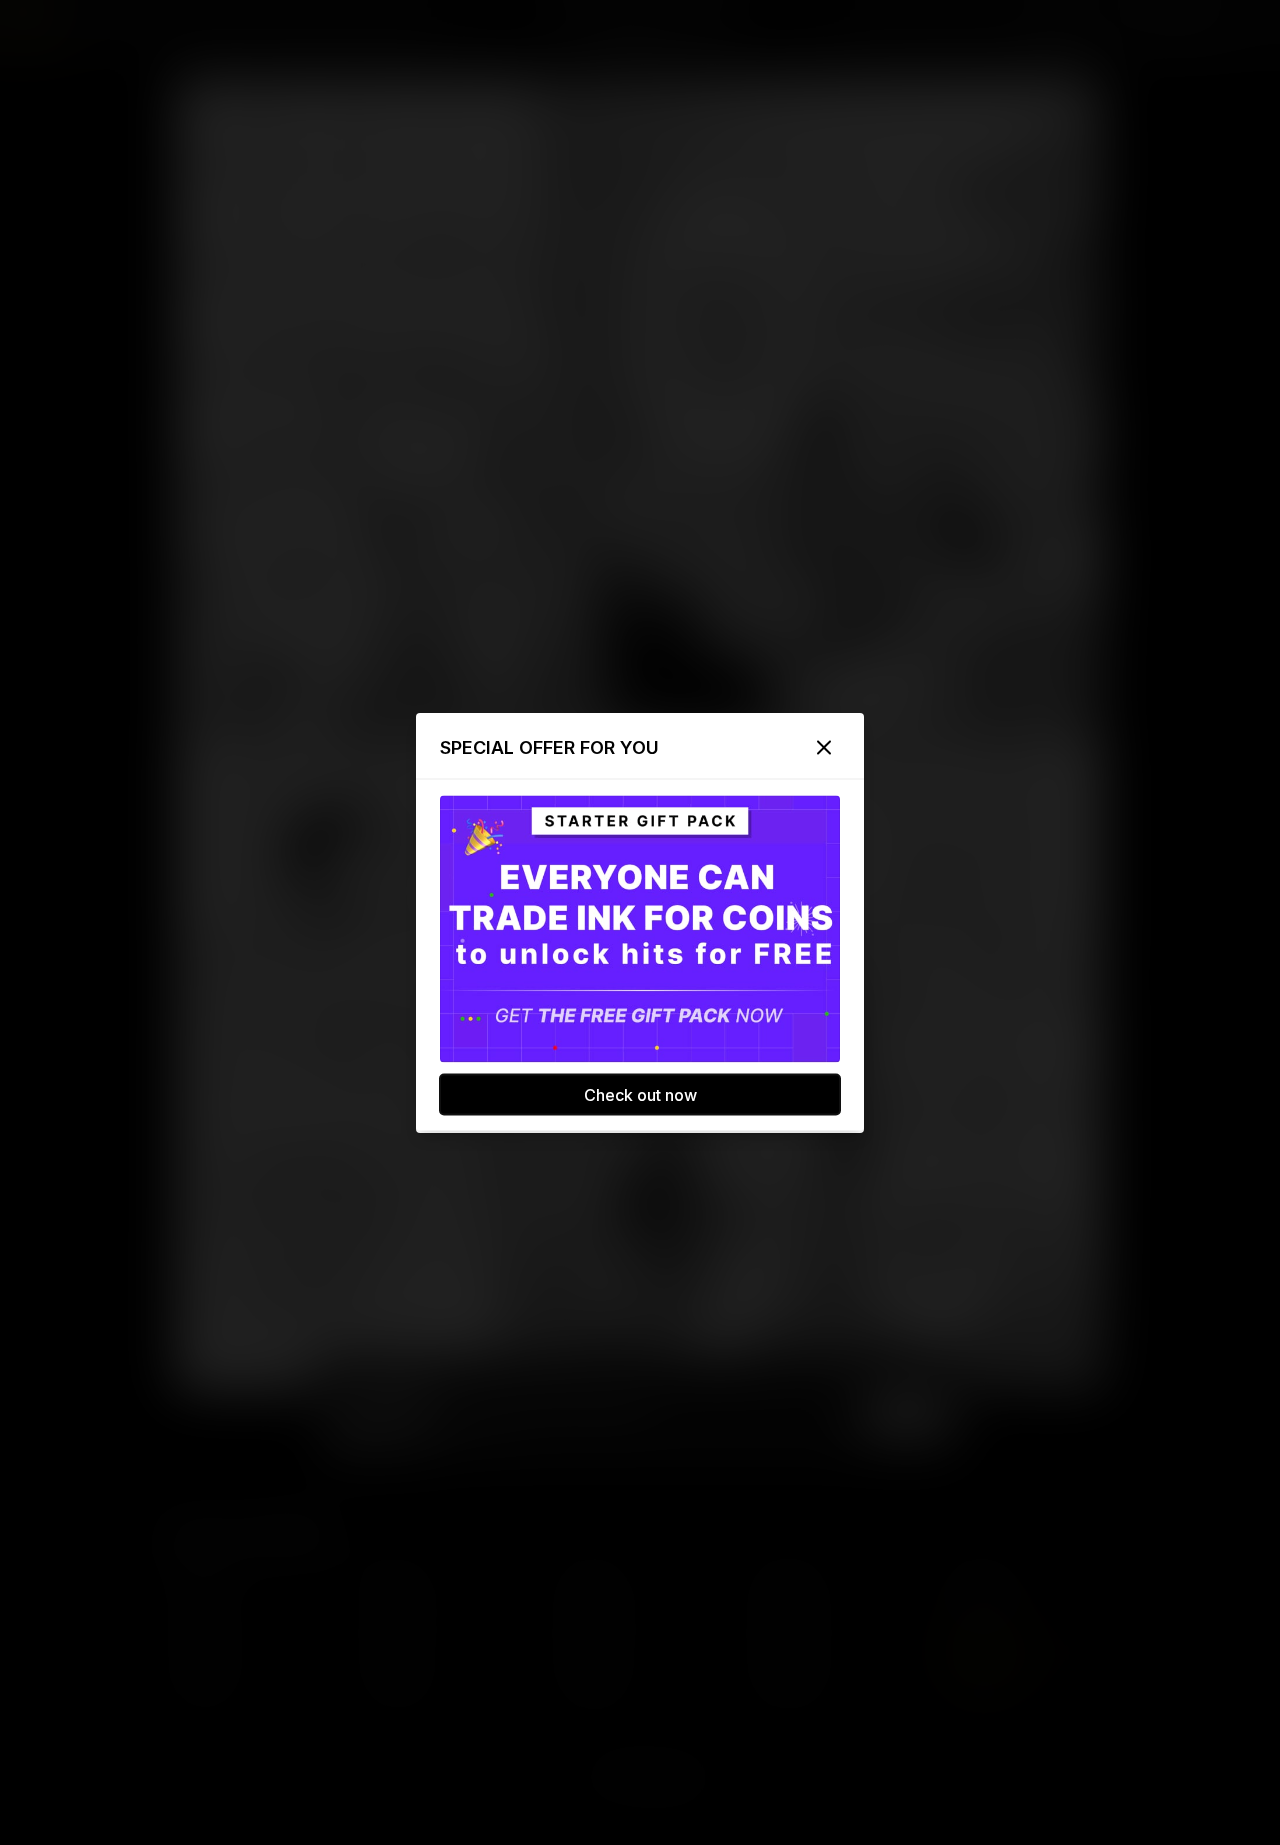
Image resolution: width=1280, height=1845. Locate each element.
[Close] (824, 747)
